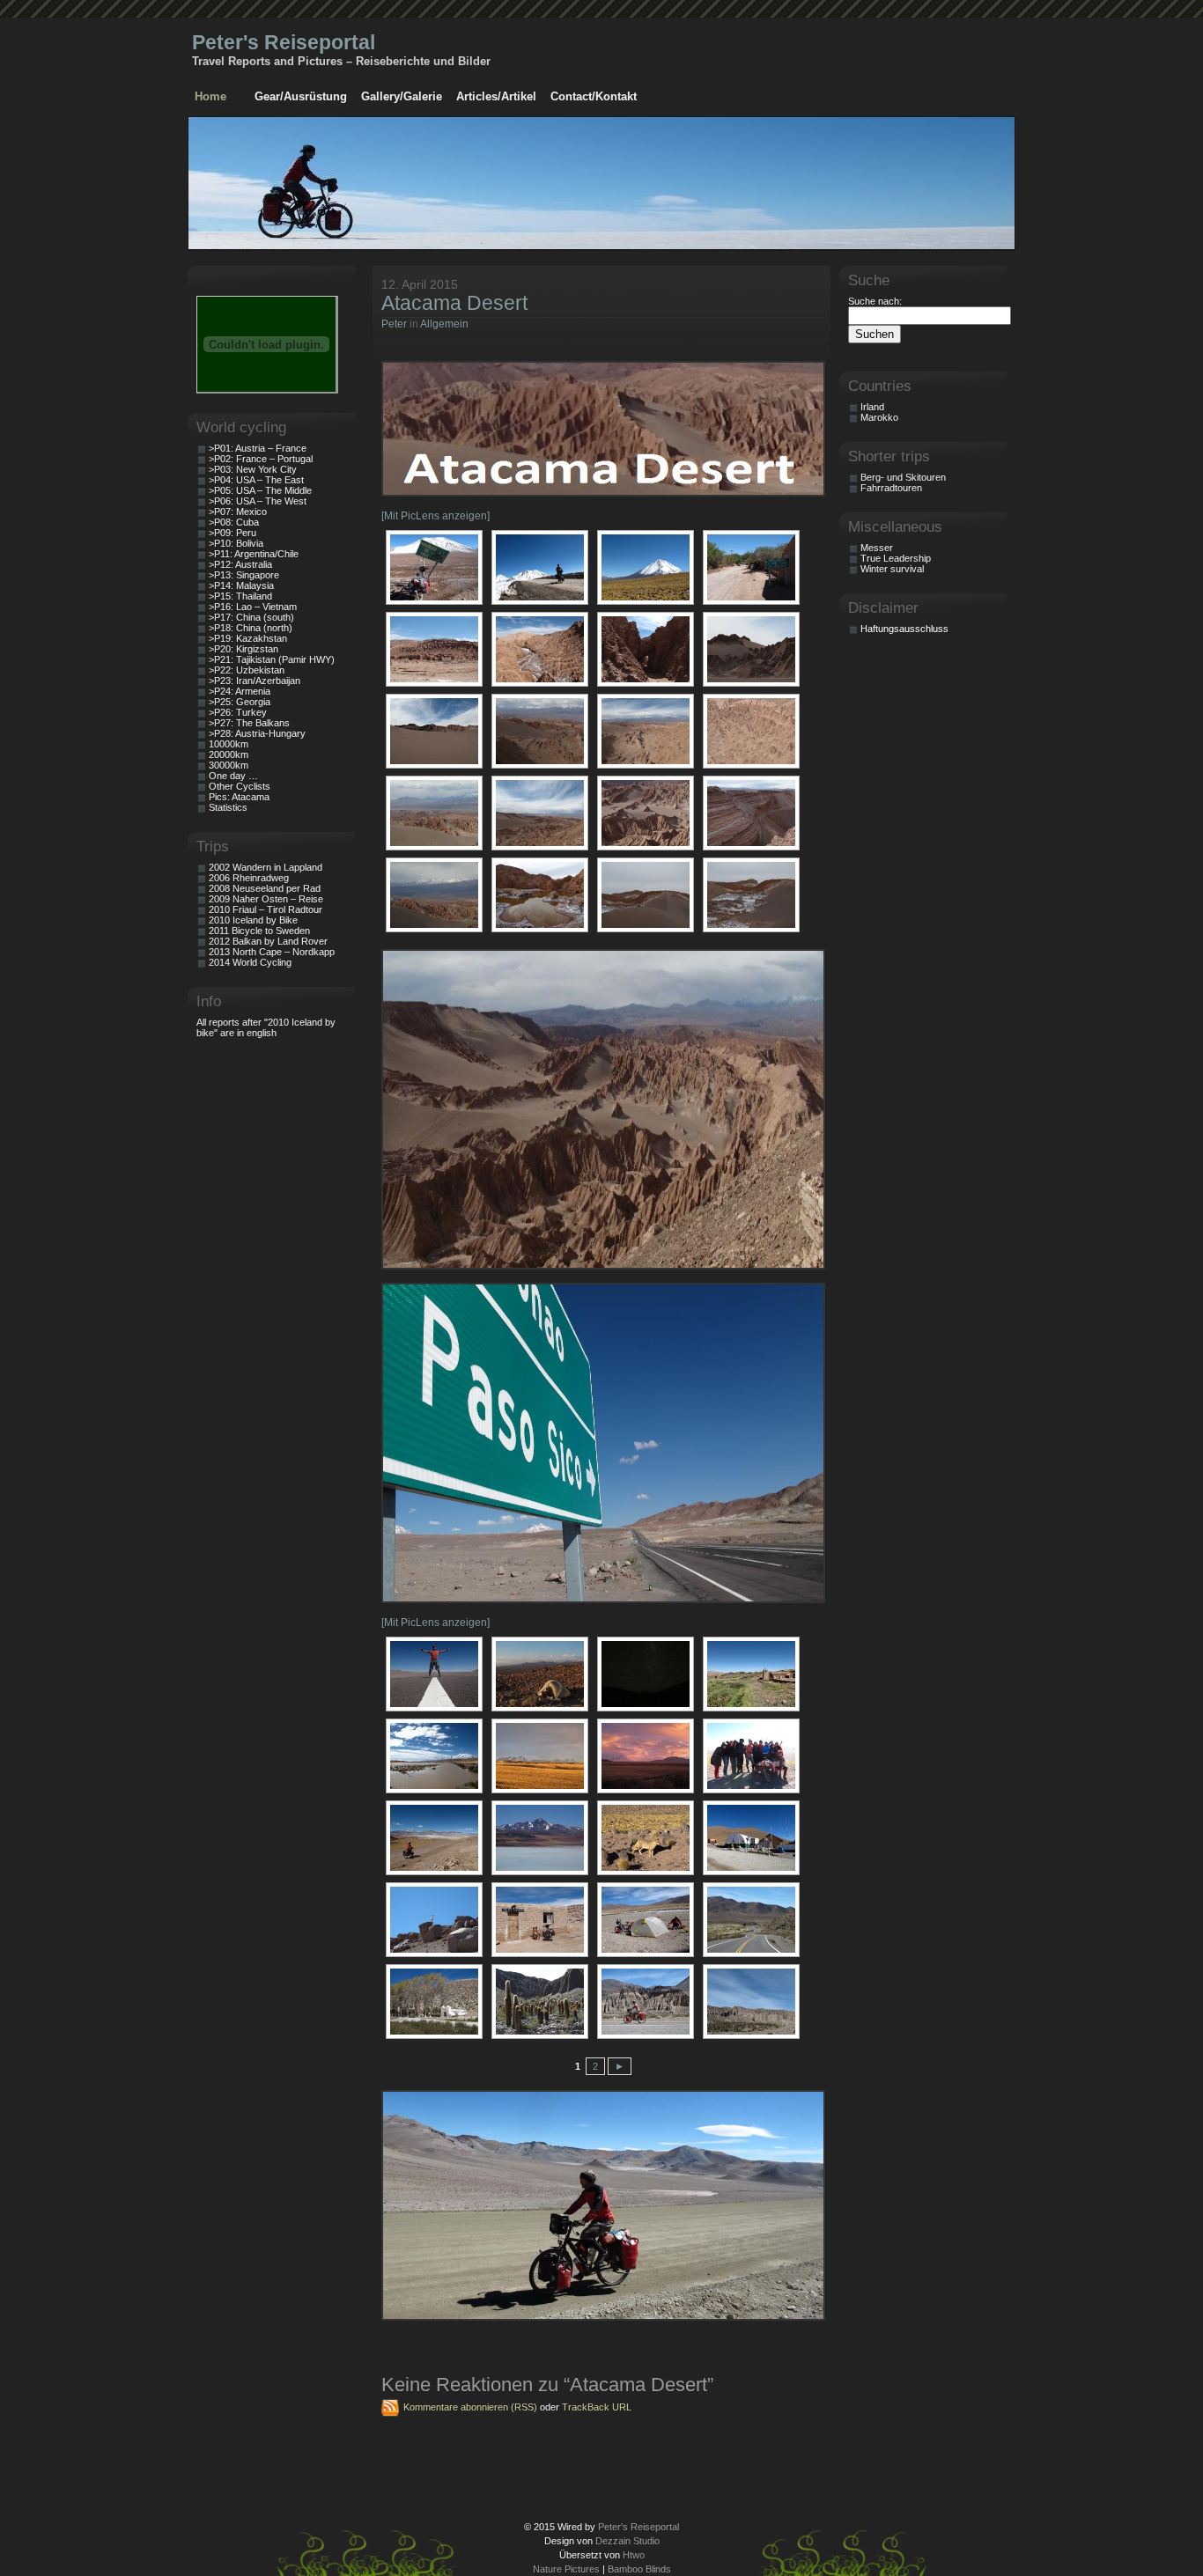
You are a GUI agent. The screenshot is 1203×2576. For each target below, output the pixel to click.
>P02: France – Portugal (261, 459)
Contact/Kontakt (594, 96)
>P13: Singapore (244, 575)
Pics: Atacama (239, 797)
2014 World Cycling (250, 962)
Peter (394, 324)
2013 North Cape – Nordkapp (272, 952)
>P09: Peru (232, 533)
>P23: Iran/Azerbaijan (255, 681)
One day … (233, 776)
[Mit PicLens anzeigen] (435, 516)
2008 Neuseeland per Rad (265, 888)
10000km (229, 744)
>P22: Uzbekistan (247, 670)
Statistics (228, 807)
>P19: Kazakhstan (248, 638)
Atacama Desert (454, 303)
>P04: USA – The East (256, 480)
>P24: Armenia (240, 691)
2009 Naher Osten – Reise (266, 899)
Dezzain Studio (627, 2541)
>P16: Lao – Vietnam (253, 607)
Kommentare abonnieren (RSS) (470, 2407)
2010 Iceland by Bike (253, 920)
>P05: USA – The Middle (260, 490)
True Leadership (896, 558)
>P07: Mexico (238, 512)
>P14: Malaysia (241, 585)
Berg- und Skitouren (903, 477)
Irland (872, 407)
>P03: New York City (253, 469)
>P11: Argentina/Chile (254, 554)
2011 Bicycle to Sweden (259, 931)
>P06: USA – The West (258, 501)
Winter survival (892, 569)
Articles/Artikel (496, 96)
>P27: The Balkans (249, 723)
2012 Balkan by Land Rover (268, 941)
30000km (229, 765)
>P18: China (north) (251, 628)
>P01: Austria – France (258, 448)
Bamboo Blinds (639, 2569)
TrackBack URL (597, 2407)
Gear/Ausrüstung (301, 96)
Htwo (634, 2555)
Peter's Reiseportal (284, 42)
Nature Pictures (566, 2569)
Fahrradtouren (891, 488)
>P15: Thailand (240, 596)
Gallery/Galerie (402, 96)
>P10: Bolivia (236, 543)
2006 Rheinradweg (249, 878)
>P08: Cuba (234, 522)
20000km (229, 754)
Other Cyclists (240, 786)
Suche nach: (875, 301)
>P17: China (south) (251, 617)
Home (210, 96)
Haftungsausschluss (904, 629)
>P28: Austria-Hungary (257, 733)
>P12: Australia (240, 564)
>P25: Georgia (240, 702)
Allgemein (444, 324)
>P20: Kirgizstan (244, 649)
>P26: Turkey (238, 712)
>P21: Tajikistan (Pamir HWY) (272, 659)
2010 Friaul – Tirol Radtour (266, 909)
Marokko (879, 417)
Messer (877, 548)
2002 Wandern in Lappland (266, 867)
